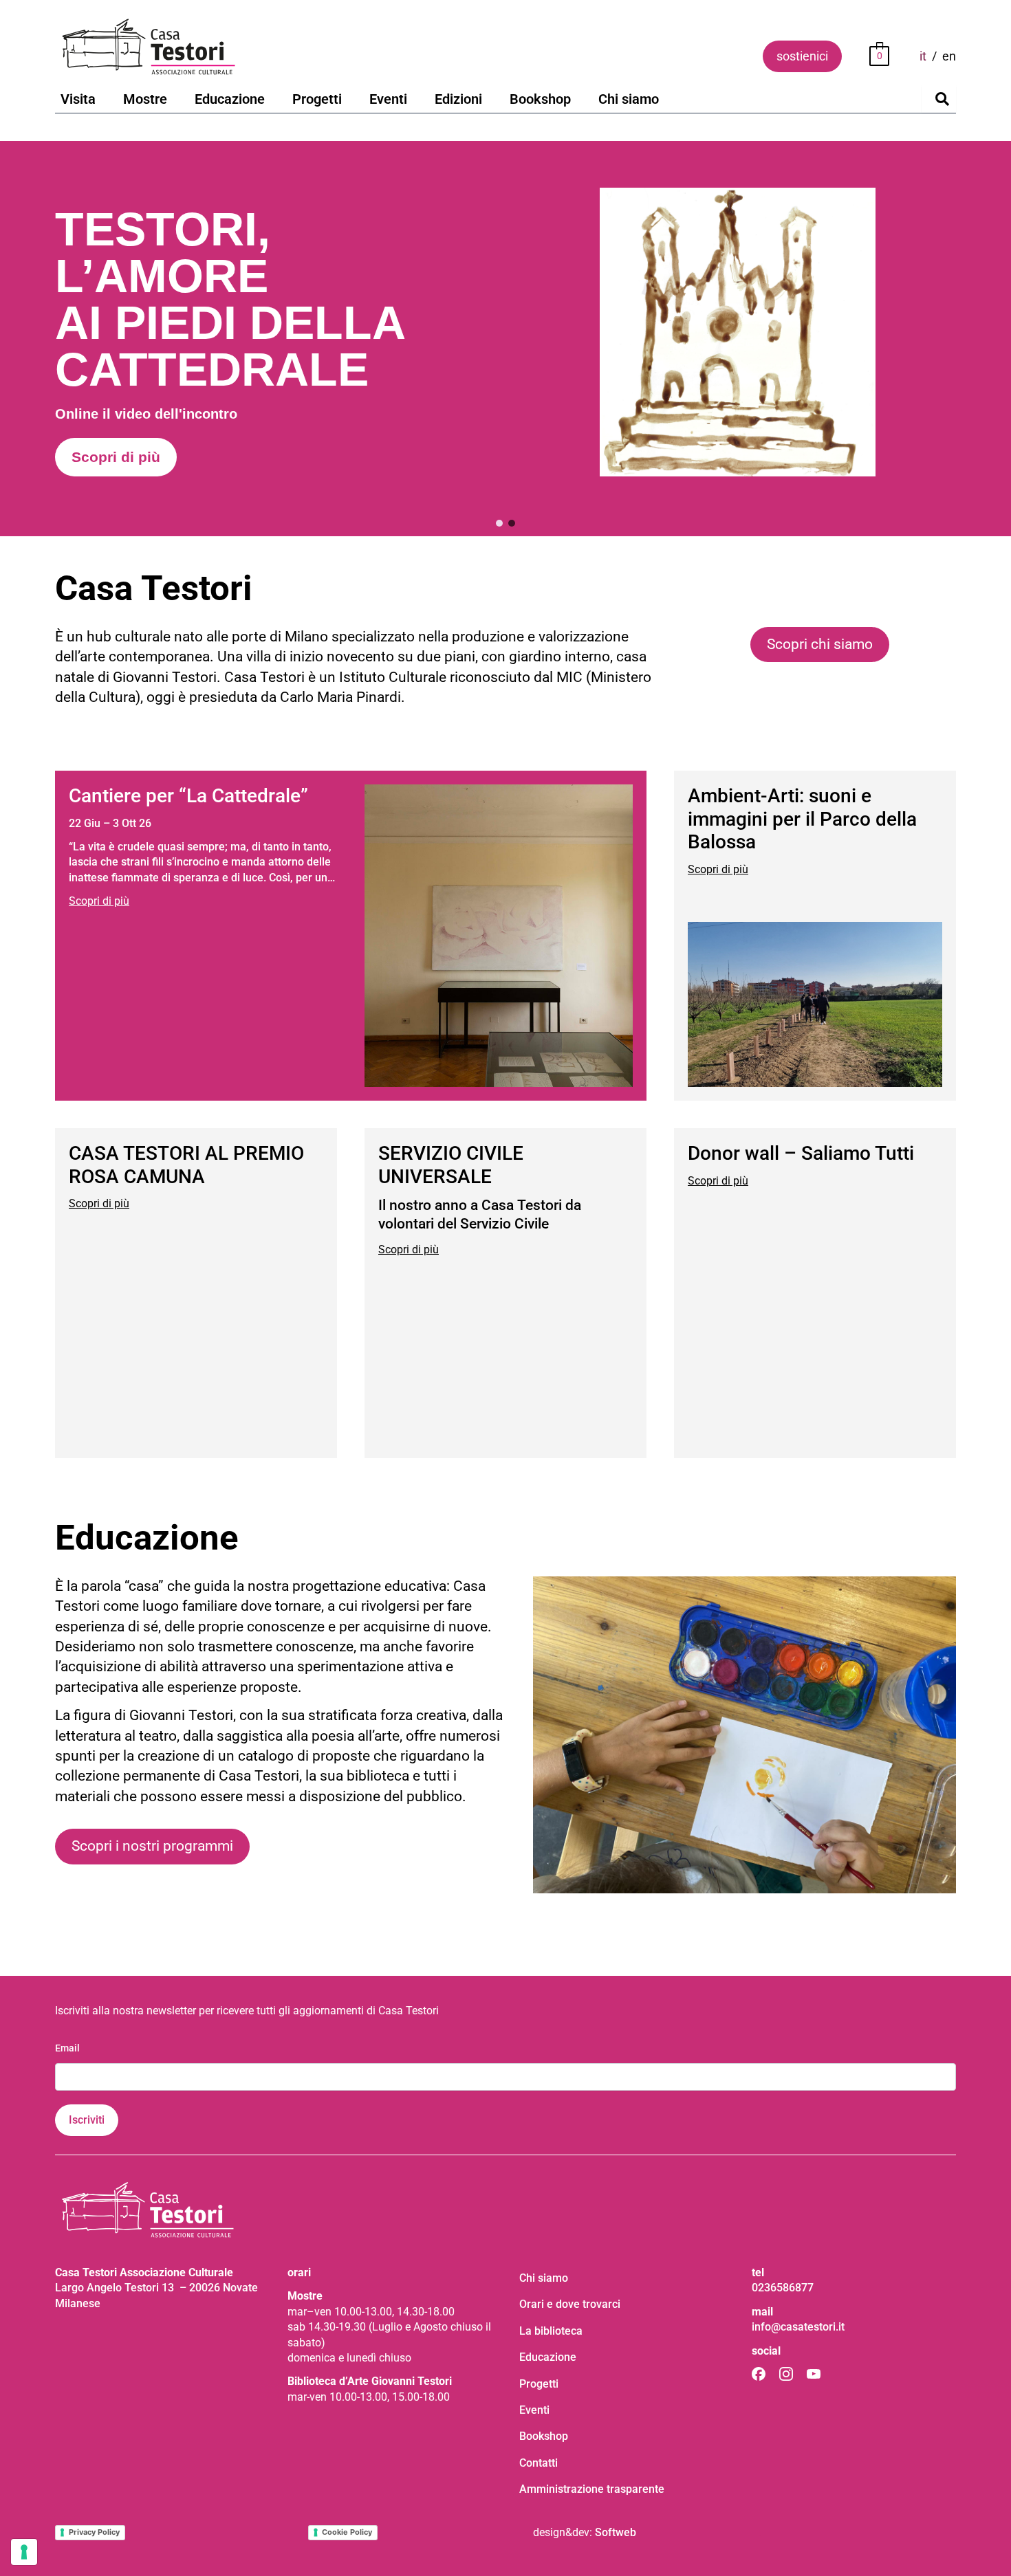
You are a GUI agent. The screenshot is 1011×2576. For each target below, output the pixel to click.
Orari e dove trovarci (570, 2304)
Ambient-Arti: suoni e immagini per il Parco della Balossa (802, 819)
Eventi (388, 99)
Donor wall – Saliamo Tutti (801, 1153)
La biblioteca (551, 2331)
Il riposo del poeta (216, 228)
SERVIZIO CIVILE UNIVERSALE (451, 1165)
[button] (505, 339)
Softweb (616, 2532)
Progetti (317, 99)
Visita (78, 99)
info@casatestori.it (798, 2327)
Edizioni (458, 99)
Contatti (539, 2463)
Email (67, 2048)
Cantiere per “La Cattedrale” (188, 796)
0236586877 (783, 2288)
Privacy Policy (94, 2532)
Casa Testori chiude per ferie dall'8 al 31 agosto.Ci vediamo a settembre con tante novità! (244, 385)
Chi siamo (629, 99)
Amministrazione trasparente (592, 2489)
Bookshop (540, 99)
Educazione (230, 99)
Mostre (145, 99)
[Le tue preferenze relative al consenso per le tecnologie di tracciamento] (24, 2552)
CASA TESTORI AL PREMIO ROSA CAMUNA (186, 1165)
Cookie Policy (347, 2532)
